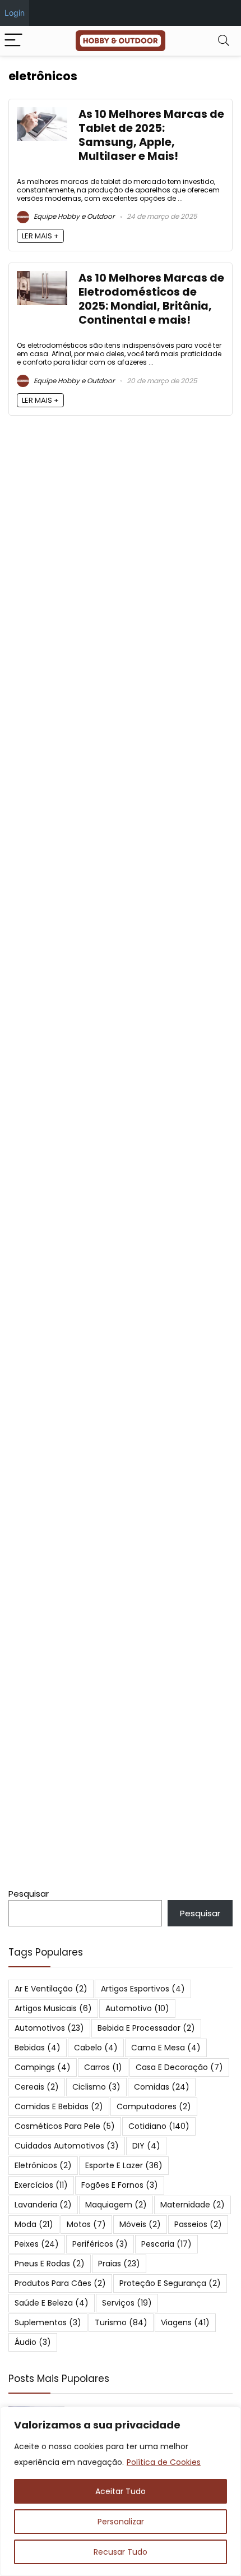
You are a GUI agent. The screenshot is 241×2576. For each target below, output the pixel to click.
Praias (119, 2264)
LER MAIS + (40, 236)
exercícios (41, 2185)
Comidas (162, 2087)
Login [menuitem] (15, 13)
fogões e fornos (120, 2185)
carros (103, 2067)
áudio (33, 2342)
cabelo (96, 2048)
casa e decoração (179, 2067)
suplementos (48, 2322)
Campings (43, 2067)
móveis (140, 2224)
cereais (37, 2087)
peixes (37, 2244)
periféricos (100, 2244)
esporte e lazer (124, 2165)
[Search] (224, 41)
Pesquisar (29, 1894)
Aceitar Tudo (121, 2491)
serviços (127, 2303)
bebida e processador (146, 2028)
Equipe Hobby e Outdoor (73, 216)
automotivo (137, 2008)
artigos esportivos (143, 1989)
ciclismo (96, 2087)
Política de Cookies (164, 2462)
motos (86, 2224)
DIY (146, 2146)
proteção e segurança (170, 2283)
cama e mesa (166, 2048)
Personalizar (121, 2522)
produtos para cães (60, 2283)
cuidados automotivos (67, 2146)
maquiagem (116, 2205)
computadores (154, 2106)
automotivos (49, 2028)
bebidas (38, 2048)
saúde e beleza (52, 2303)
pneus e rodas (50, 2264)
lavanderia (43, 2205)
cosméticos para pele (65, 2126)
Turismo (121, 2322)
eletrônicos (43, 2165)
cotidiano (159, 2126)
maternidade (193, 2205)
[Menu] (13, 41)
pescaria (166, 2244)
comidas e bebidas (59, 2106)
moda (34, 2224)
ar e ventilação (51, 1989)
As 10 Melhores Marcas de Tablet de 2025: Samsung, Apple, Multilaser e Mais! (151, 135)
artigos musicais (53, 2008)
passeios (198, 2224)
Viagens (185, 2322)
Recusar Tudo (121, 2552)
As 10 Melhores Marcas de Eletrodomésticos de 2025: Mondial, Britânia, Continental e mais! (151, 299)
